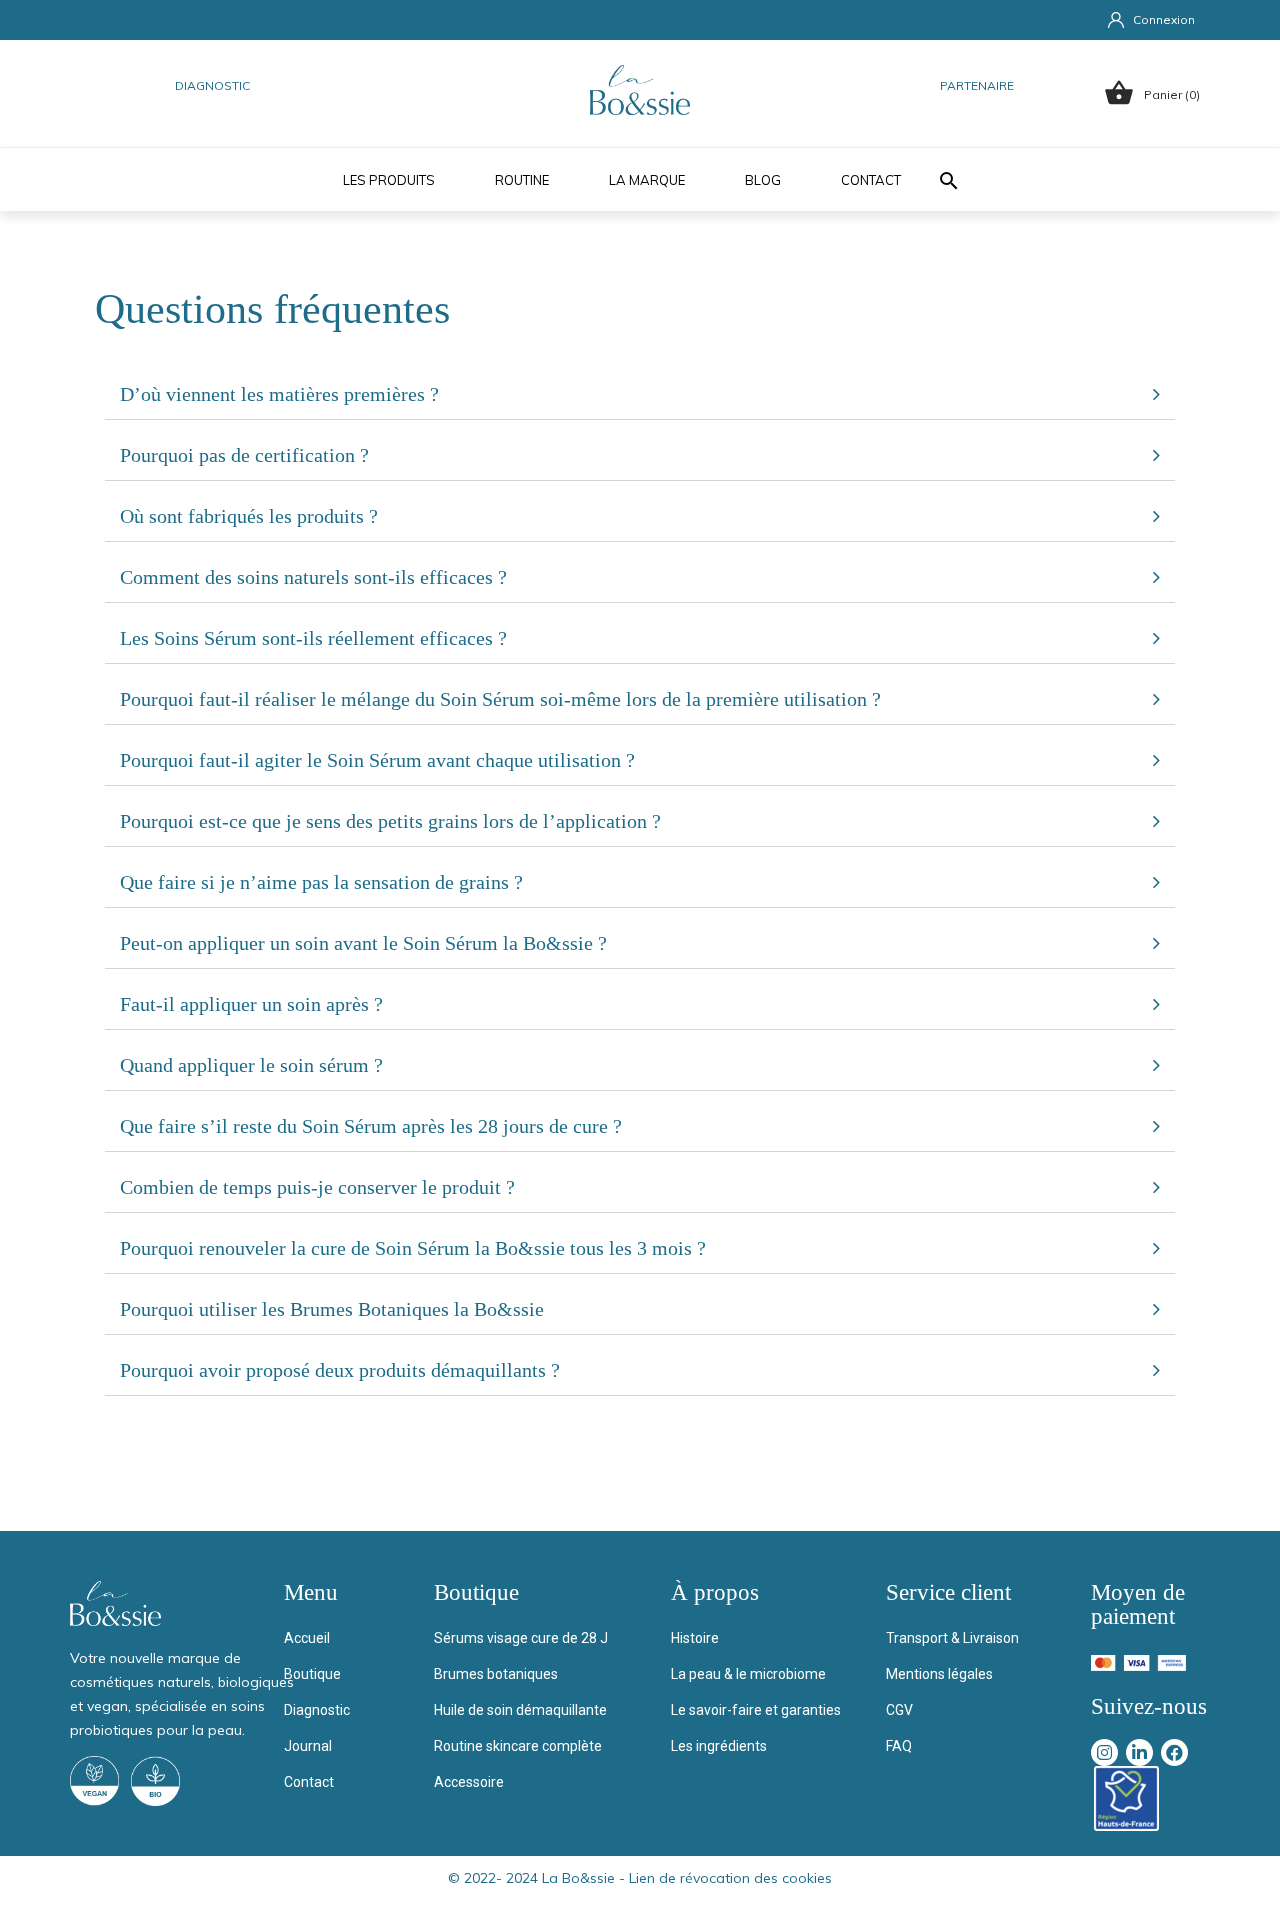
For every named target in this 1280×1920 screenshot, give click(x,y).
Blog (763, 180)
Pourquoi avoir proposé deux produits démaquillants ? (340, 1370)
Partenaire (977, 85)
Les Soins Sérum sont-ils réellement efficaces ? (313, 638)
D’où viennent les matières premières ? (279, 394)
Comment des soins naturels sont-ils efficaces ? (313, 577)
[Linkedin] (1139, 1752)
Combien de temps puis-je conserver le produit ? (317, 1187)
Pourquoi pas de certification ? (244, 455)
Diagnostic (212, 85)
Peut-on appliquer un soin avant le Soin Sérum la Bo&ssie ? (363, 943)
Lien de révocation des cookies (730, 1878)
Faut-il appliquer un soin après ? (251, 1004)
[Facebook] (1174, 1752)
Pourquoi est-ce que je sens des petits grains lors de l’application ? (390, 821)
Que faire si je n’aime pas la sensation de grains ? (321, 882)
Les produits (389, 180)
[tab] (640, 394)
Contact (871, 180)
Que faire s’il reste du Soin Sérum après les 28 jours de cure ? (371, 1126)
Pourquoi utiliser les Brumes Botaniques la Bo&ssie (332, 1309)
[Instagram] (1104, 1752)
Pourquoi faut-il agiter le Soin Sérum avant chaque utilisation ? (377, 760)
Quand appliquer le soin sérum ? (251, 1065)
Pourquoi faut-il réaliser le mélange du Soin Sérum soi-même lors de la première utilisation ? (500, 699)
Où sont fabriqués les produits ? (249, 516)
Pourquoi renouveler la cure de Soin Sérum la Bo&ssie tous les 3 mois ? (413, 1248)
